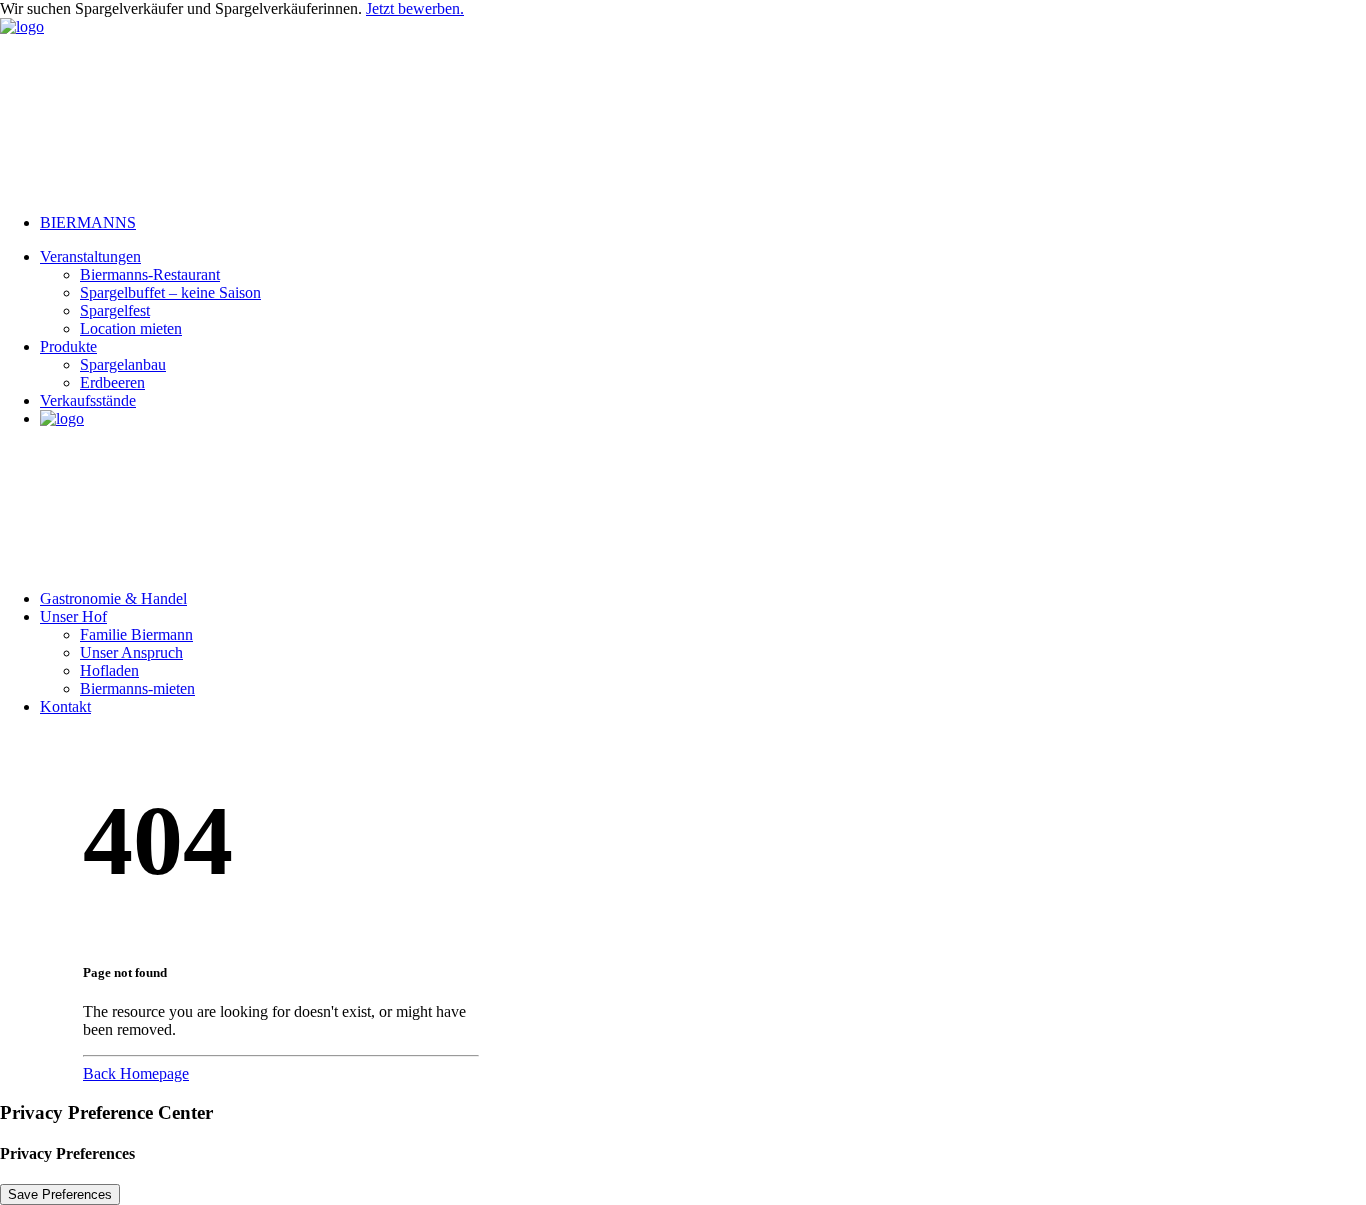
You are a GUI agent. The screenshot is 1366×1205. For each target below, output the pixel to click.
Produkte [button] (68, 346)
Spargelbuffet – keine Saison (170, 292)
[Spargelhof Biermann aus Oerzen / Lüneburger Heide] (683, 108)
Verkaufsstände (88, 400)
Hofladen (109, 670)
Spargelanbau (123, 364)
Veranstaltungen (90, 256)
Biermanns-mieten (137, 688)
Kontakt (65, 706)
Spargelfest (115, 310)
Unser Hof (73, 616)
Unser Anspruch (131, 652)
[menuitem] (703, 223)
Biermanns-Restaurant (150, 274)
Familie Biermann (136, 634)
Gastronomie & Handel (113, 598)
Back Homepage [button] (136, 1073)
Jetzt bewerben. (415, 8)
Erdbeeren (112, 382)
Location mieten (131, 328)
